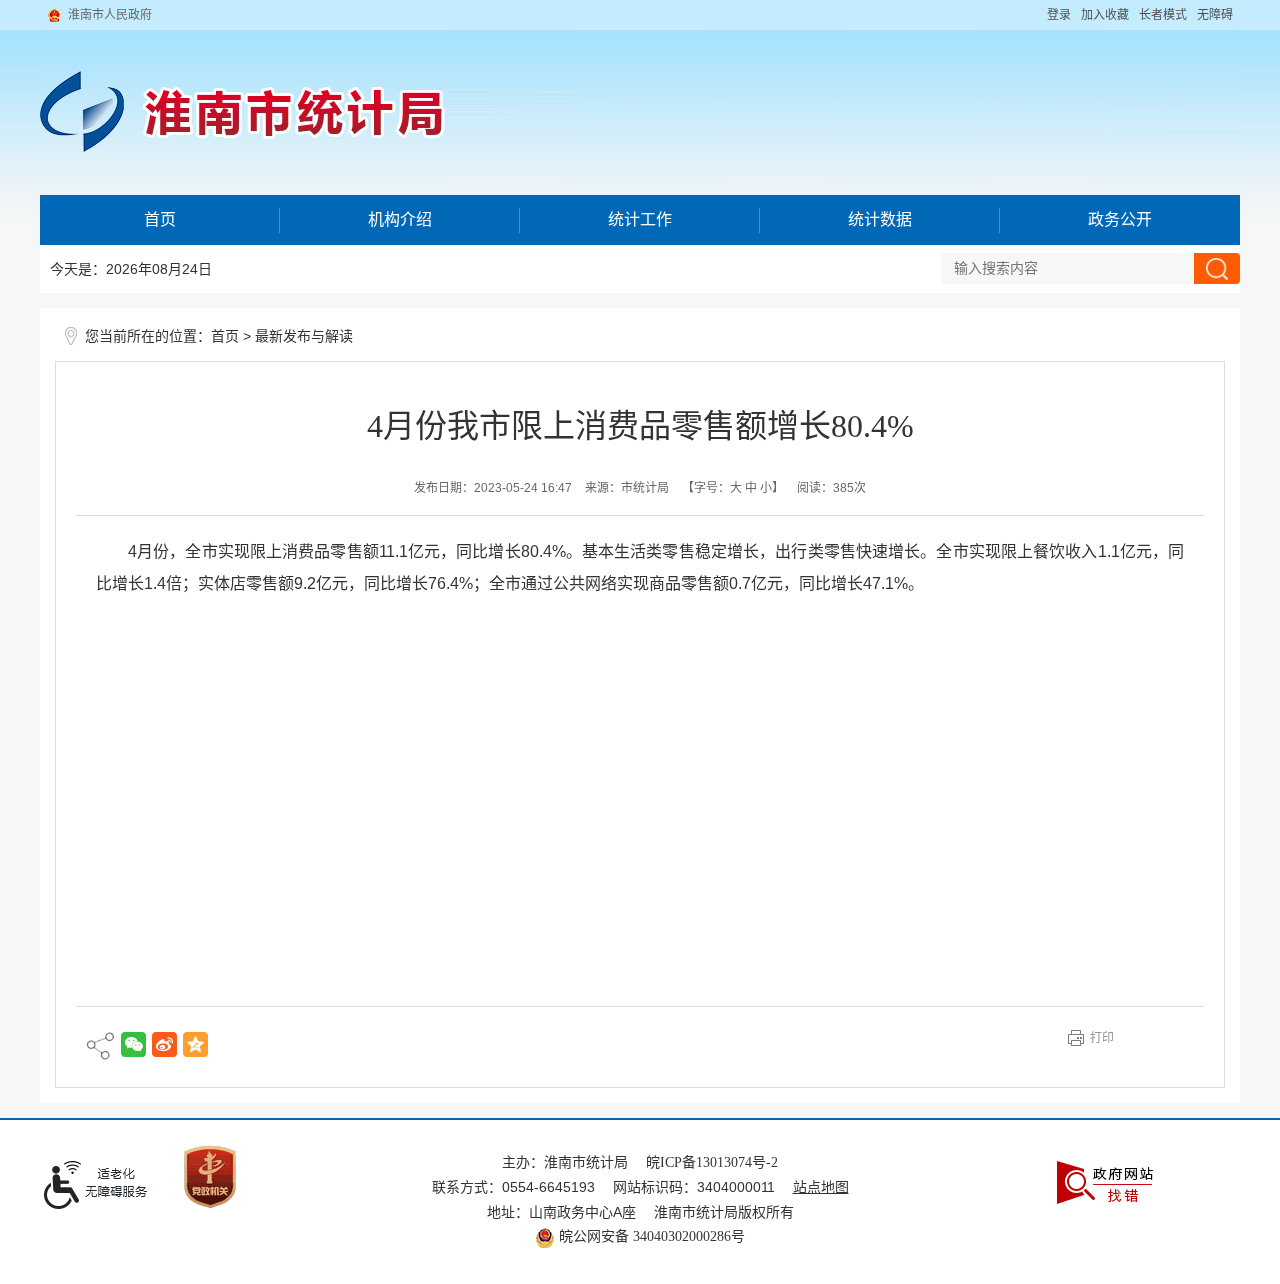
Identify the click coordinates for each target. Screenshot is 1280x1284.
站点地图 (821, 1187)
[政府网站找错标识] (1105, 1181)
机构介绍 (400, 219)
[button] (1163, 15)
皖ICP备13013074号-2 (712, 1162)
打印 (1102, 1038)
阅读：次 (831, 488)
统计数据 (880, 219)
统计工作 (640, 219)
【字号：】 (733, 488)
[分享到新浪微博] (164, 1044)
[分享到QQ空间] (195, 1044)
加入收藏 (1105, 15)
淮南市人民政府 (110, 15)
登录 (1059, 15)
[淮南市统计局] (640, 97)
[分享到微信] (133, 1044)
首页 (160, 219)
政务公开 (1120, 219)
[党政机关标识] (210, 1175)
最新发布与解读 (304, 336)
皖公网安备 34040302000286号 (650, 1236)
